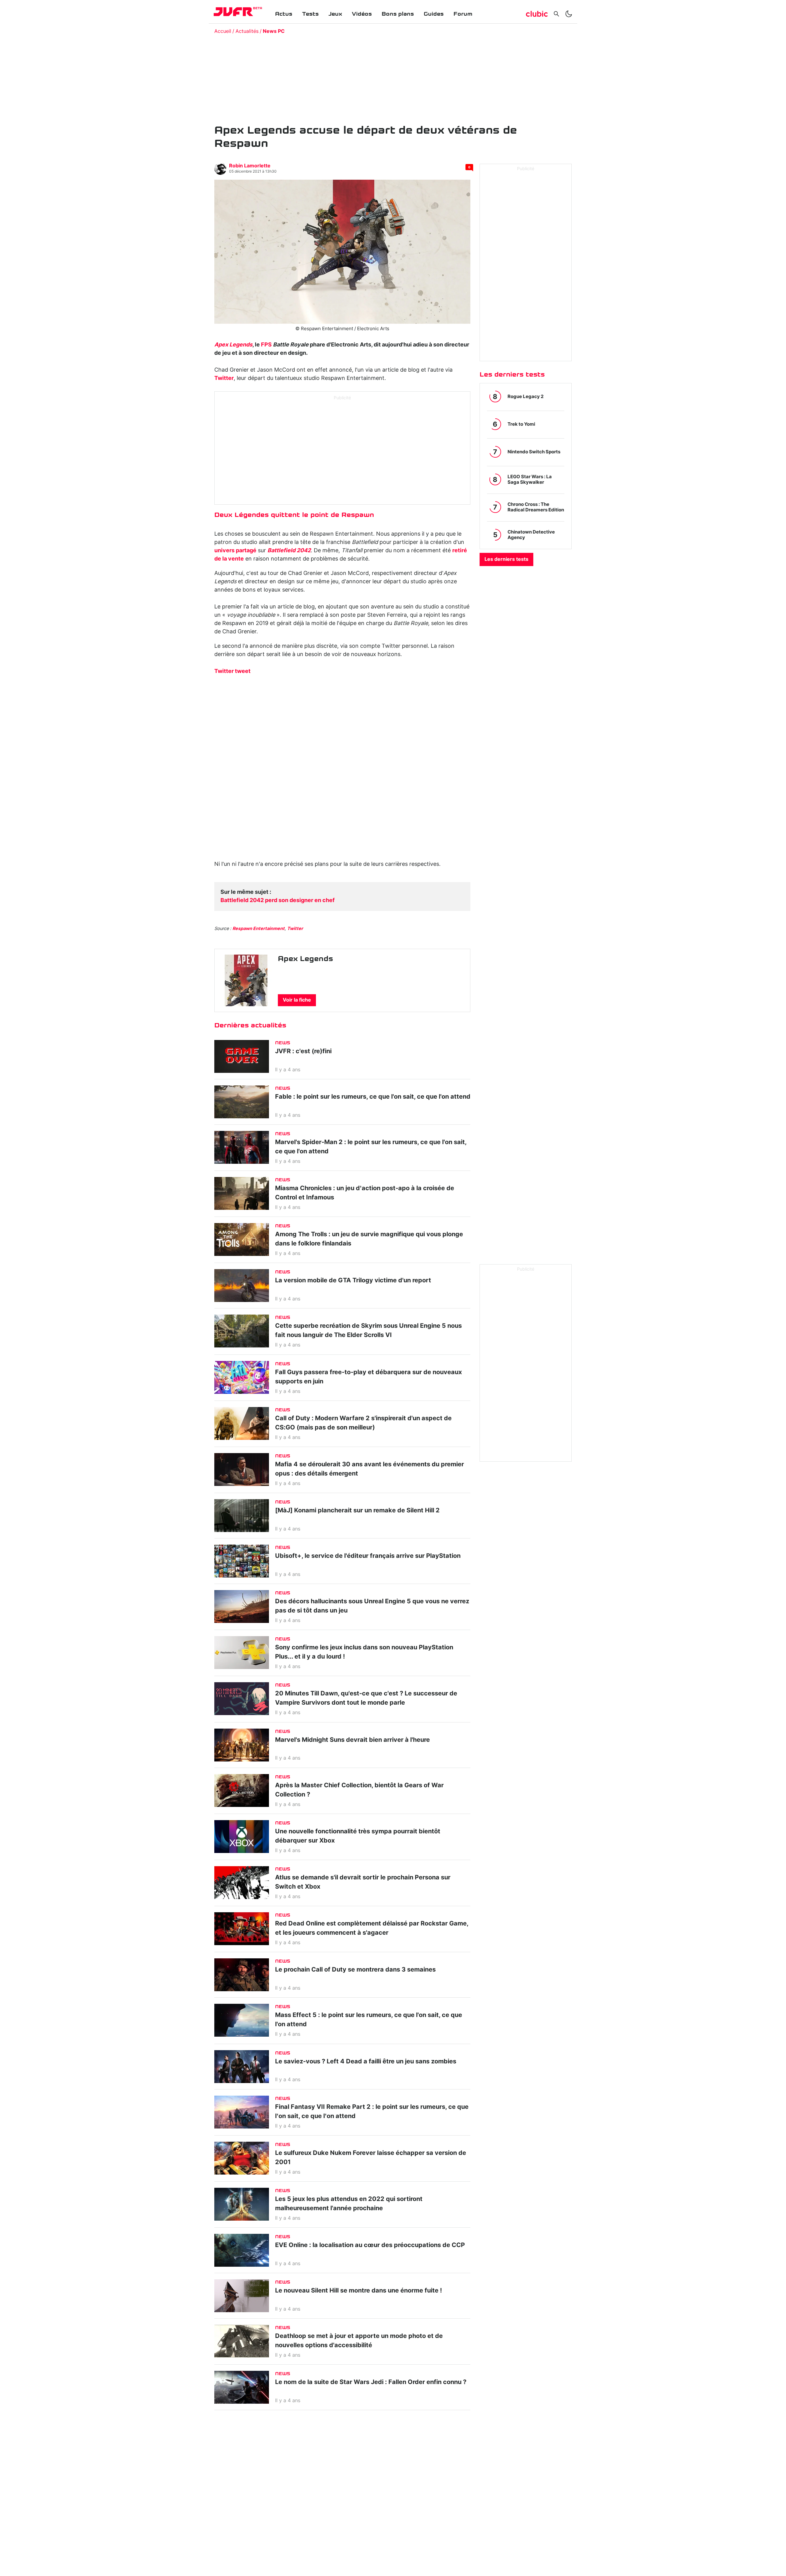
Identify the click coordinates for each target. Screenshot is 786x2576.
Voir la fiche (297, 1000)
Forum (463, 14)
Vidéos (362, 14)
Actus (284, 14)
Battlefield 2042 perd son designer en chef (278, 901)
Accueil (223, 31)
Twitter (224, 378)
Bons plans (398, 14)
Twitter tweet (232, 671)
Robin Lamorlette (250, 166)
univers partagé (235, 551)
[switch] (569, 14)
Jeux (335, 14)
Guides (434, 14)
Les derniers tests (506, 559)
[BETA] (233, 12)
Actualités (247, 31)
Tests (310, 14)
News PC (274, 31)
